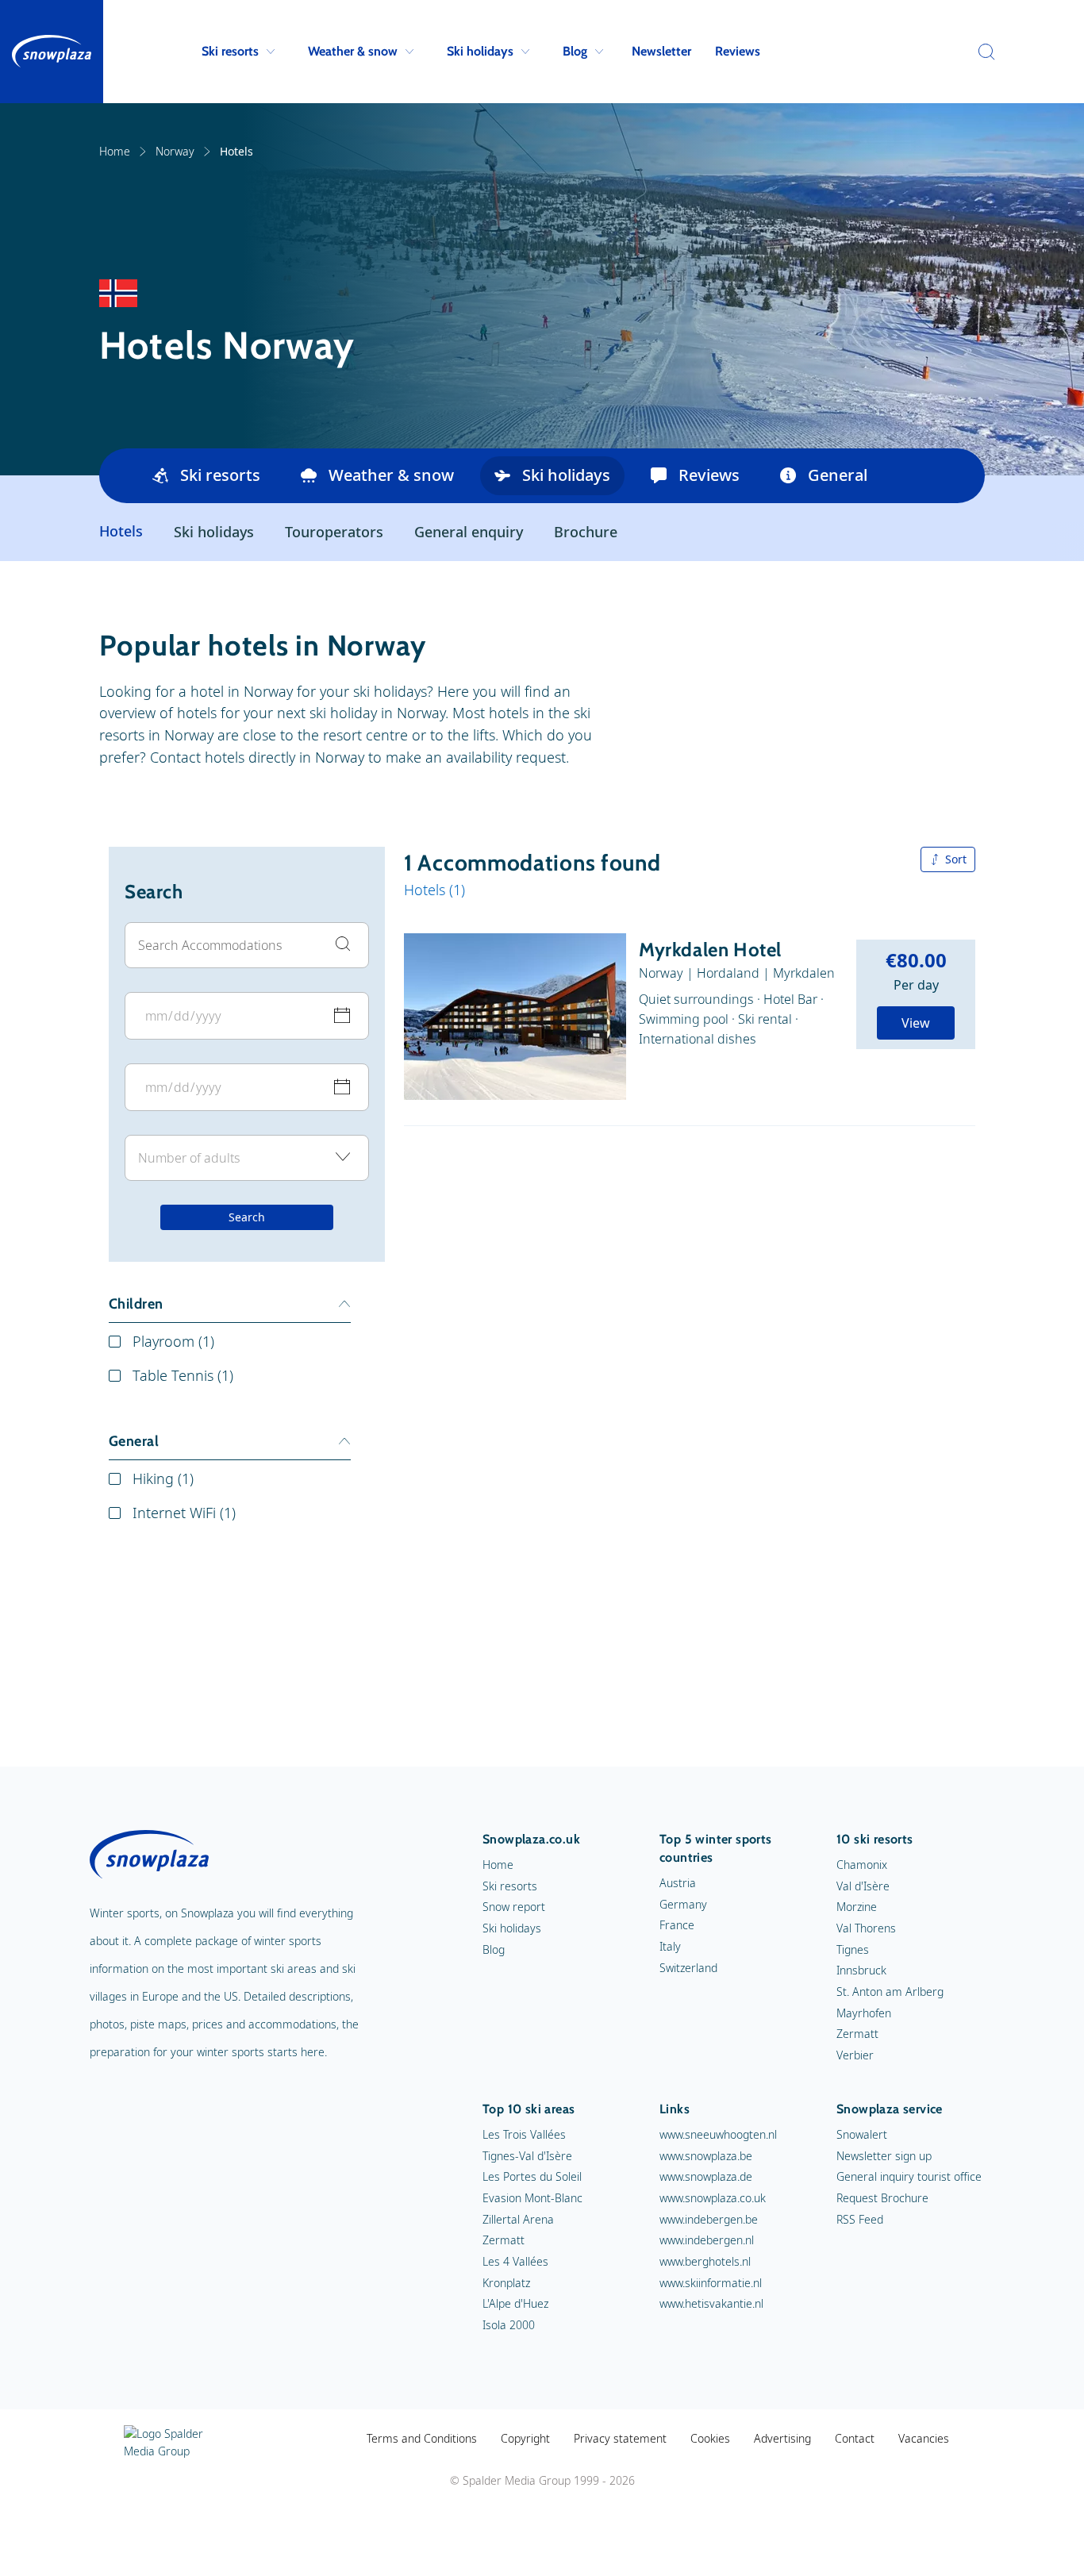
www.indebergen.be (709, 2219)
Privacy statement (620, 2438)
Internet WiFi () (184, 1513)
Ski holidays (480, 51)
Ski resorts (230, 51)
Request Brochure (882, 2198)
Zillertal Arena (518, 2219)
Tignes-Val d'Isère (527, 2156)
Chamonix (862, 1865)
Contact (855, 2438)
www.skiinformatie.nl (711, 2283)
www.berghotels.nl (705, 2261)
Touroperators (334, 532)
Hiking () (163, 1478)
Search (247, 1217)
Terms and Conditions (422, 2438)
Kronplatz (506, 2283)
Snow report (514, 1907)
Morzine (857, 1907)
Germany (683, 1904)
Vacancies (924, 2438)
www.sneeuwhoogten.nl (718, 2134)
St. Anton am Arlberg (890, 1992)
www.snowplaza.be (706, 2156)
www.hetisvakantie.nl (711, 2303)
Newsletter (661, 51)
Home (115, 151)
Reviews (738, 51)
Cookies (710, 2438)
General (838, 475)
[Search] (982, 52)
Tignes (853, 1949)
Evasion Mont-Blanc (532, 2198)
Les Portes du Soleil (532, 2176)
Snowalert (862, 2134)
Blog (575, 51)
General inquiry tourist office (909, 2176)
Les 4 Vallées (515, 2261)
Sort (956, 859)
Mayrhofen (864, 2013)
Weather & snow (353, 51)
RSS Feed (860, 2219)
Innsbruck (861, 1970)
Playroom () (173, 1341)
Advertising (782, 2438)
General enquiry (469, 532)
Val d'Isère (863, 1886)
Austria (678, 1883)
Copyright (525, 2438)
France (677, 1925)
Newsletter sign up (884, 2156)
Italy (670, 1946)
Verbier (855, 2055)
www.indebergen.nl (707, 2240)
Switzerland (688, 1968)
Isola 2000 (509, 2325)
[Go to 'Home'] (52, 52)
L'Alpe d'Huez (515, 2303)
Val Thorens (866, 1928)
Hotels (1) (434, 890)
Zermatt (857, 2034)
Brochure (586, 532)
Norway (175, 151)
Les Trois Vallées (524, 2134)
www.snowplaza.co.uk (713, 2198)
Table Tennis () (183, 1375)
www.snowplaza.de (706, 2176)
